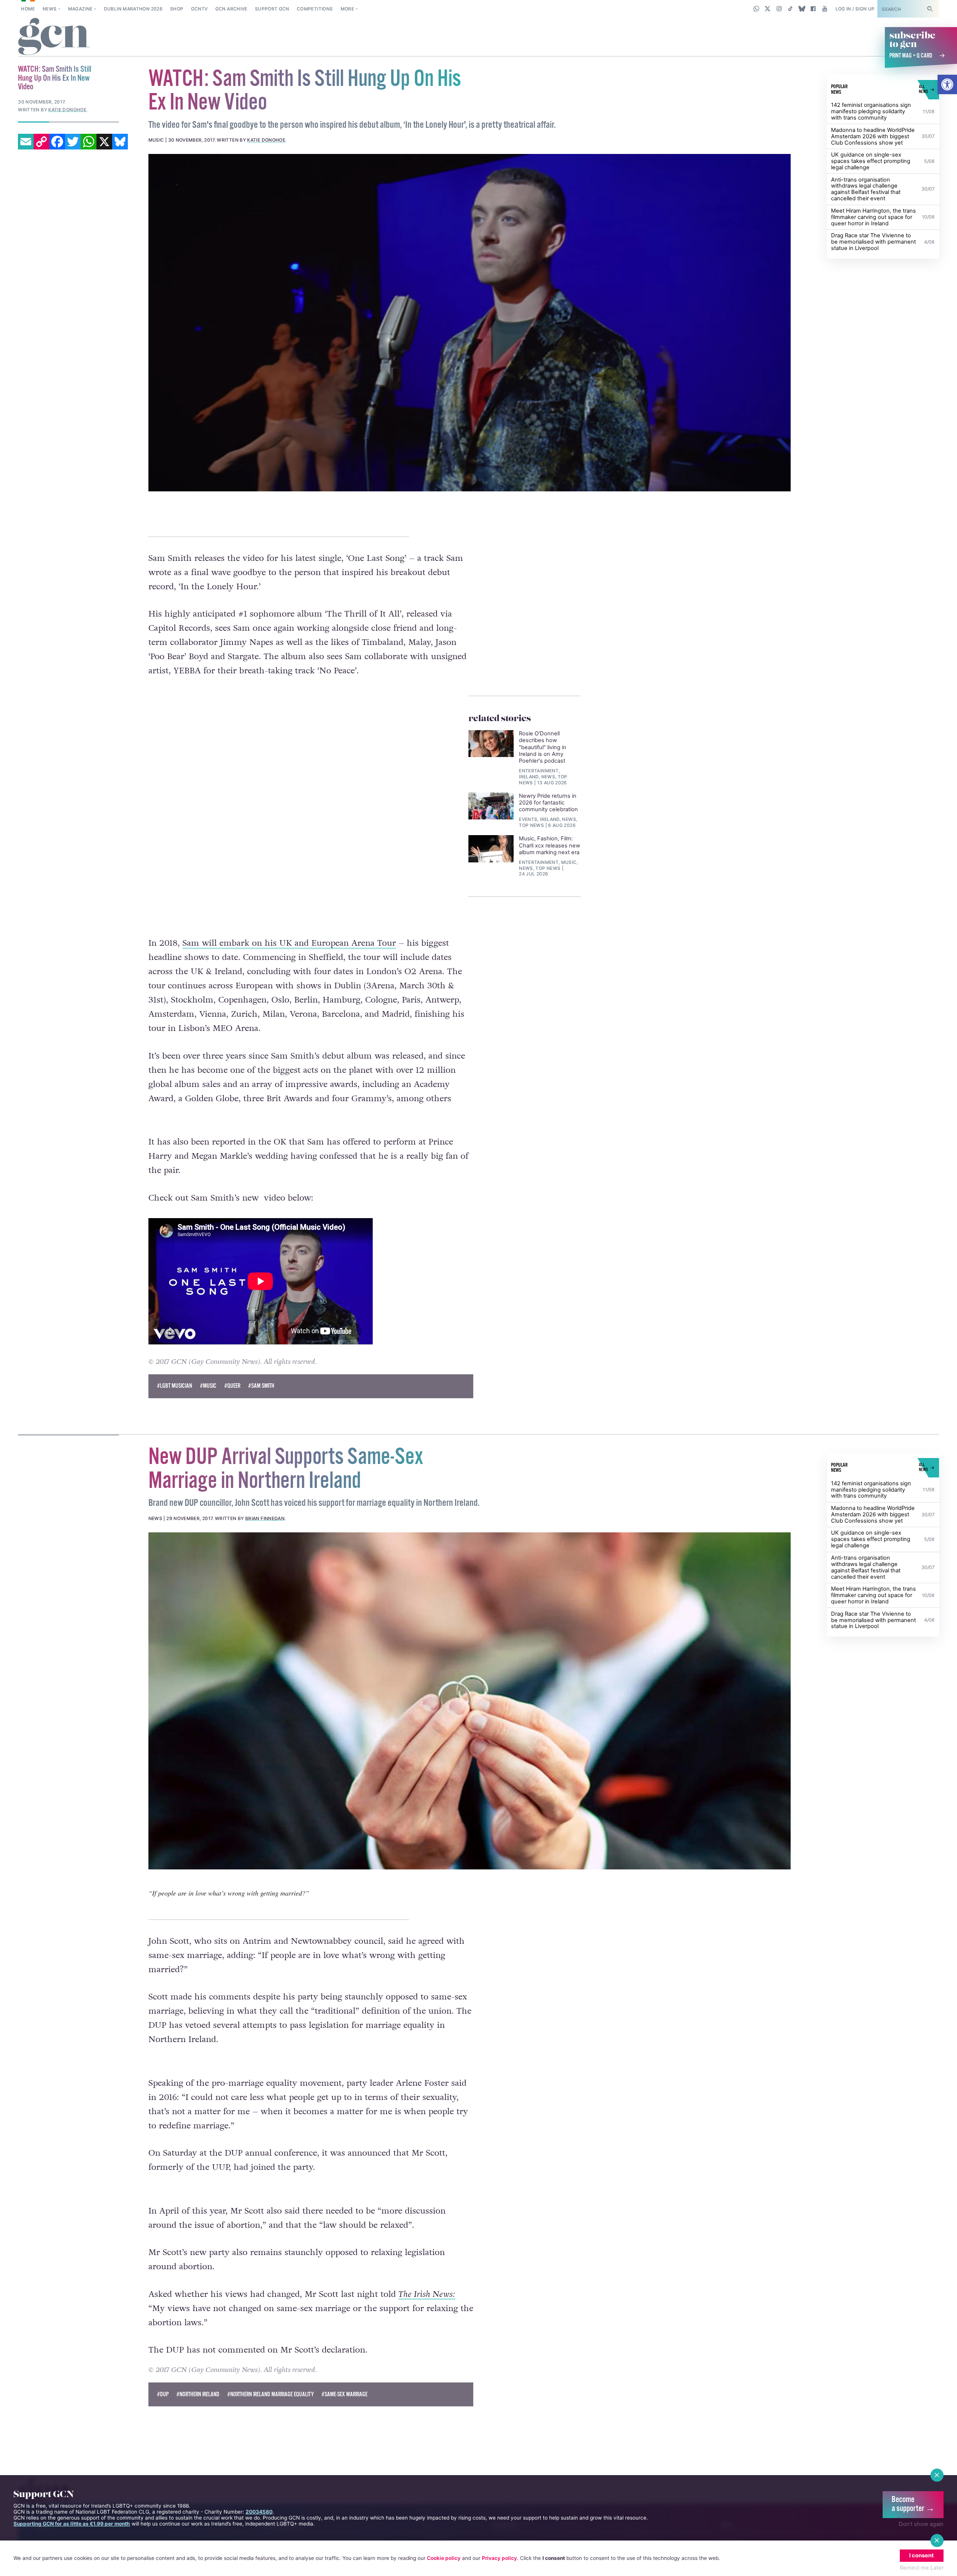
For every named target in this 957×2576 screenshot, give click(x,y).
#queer (232, 1386)
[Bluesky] (120, 142)
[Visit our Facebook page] (813, 9)
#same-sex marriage (344, 2395)
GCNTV (199, 9)
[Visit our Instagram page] (779, 9)
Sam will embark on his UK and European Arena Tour (289, 943)
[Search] (930, 9)
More (347, 9)
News (50, 9)
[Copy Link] (41, 142)
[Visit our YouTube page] (824, 9)
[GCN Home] (54, 37)
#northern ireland (198, 2395)
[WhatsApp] (89, 142)
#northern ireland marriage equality (270, 2395)
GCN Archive (231, 9)
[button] (947, 84)
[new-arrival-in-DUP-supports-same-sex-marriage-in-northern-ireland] (470, 1701)
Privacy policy (499, 2558)
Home (28, 9)
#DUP (163, 2395)
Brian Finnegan (265, 1518)
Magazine (80, 9)
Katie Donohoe (266, 140)
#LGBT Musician (175, 1386)
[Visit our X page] (768, 9)
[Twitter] (73, 142)
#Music (208, 1386)
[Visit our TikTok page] (790, 9)
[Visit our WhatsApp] (756, 9)
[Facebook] (57, 142)
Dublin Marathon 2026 (133, 9)
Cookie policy (444, 2558)
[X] (104, 142)
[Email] (26, 142)
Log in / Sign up (855, 9)
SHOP (177, 9)
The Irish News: (427, 2294)
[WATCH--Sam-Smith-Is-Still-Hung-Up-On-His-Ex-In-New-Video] (470, 322)
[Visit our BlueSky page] (802, 9)
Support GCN (272, 9)
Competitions (315, 9)
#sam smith (261, 1386)
